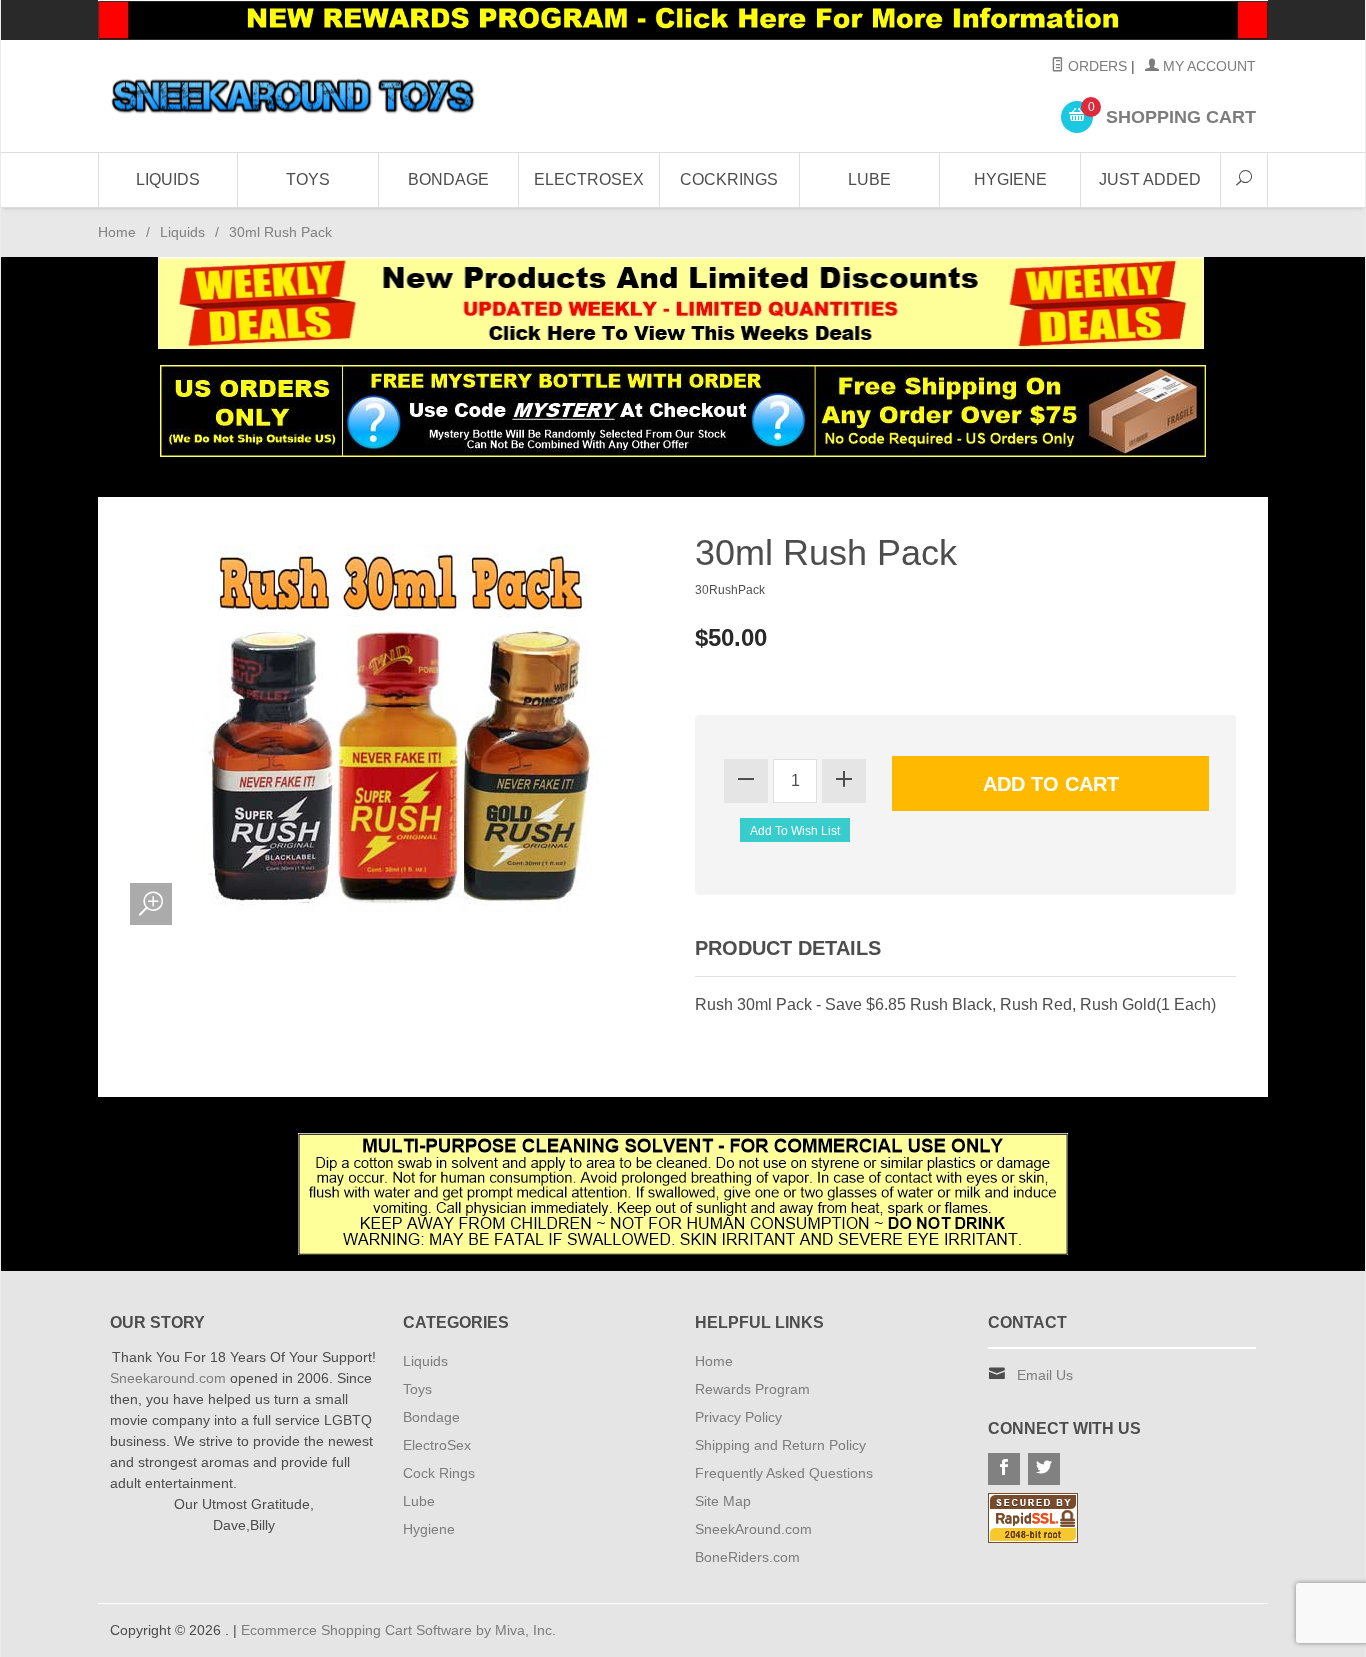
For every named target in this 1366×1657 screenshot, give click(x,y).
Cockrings (729, 179)
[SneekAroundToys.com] (293, 95)
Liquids (168, 179)
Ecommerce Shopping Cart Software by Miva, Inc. (398, 1630)
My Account (1207, 66)
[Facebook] (1004, 1469)
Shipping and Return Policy (780, 1445)
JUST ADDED (1150, 179)
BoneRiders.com (747, 1557)
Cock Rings (439, 1473)
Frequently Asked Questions (784, 1473)
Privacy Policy (738, 1417)
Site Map (723, 1501)
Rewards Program (752, 1389)
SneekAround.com (753, 1529)
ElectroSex (589, 179)
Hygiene (1010, 179)
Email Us (1045, 1375)
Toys (308, 179)
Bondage (448, 179)
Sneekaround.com (168, 1378)
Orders (1095, 66)
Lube (869, 179)
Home (117, 232)
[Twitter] (1044, 1469)
